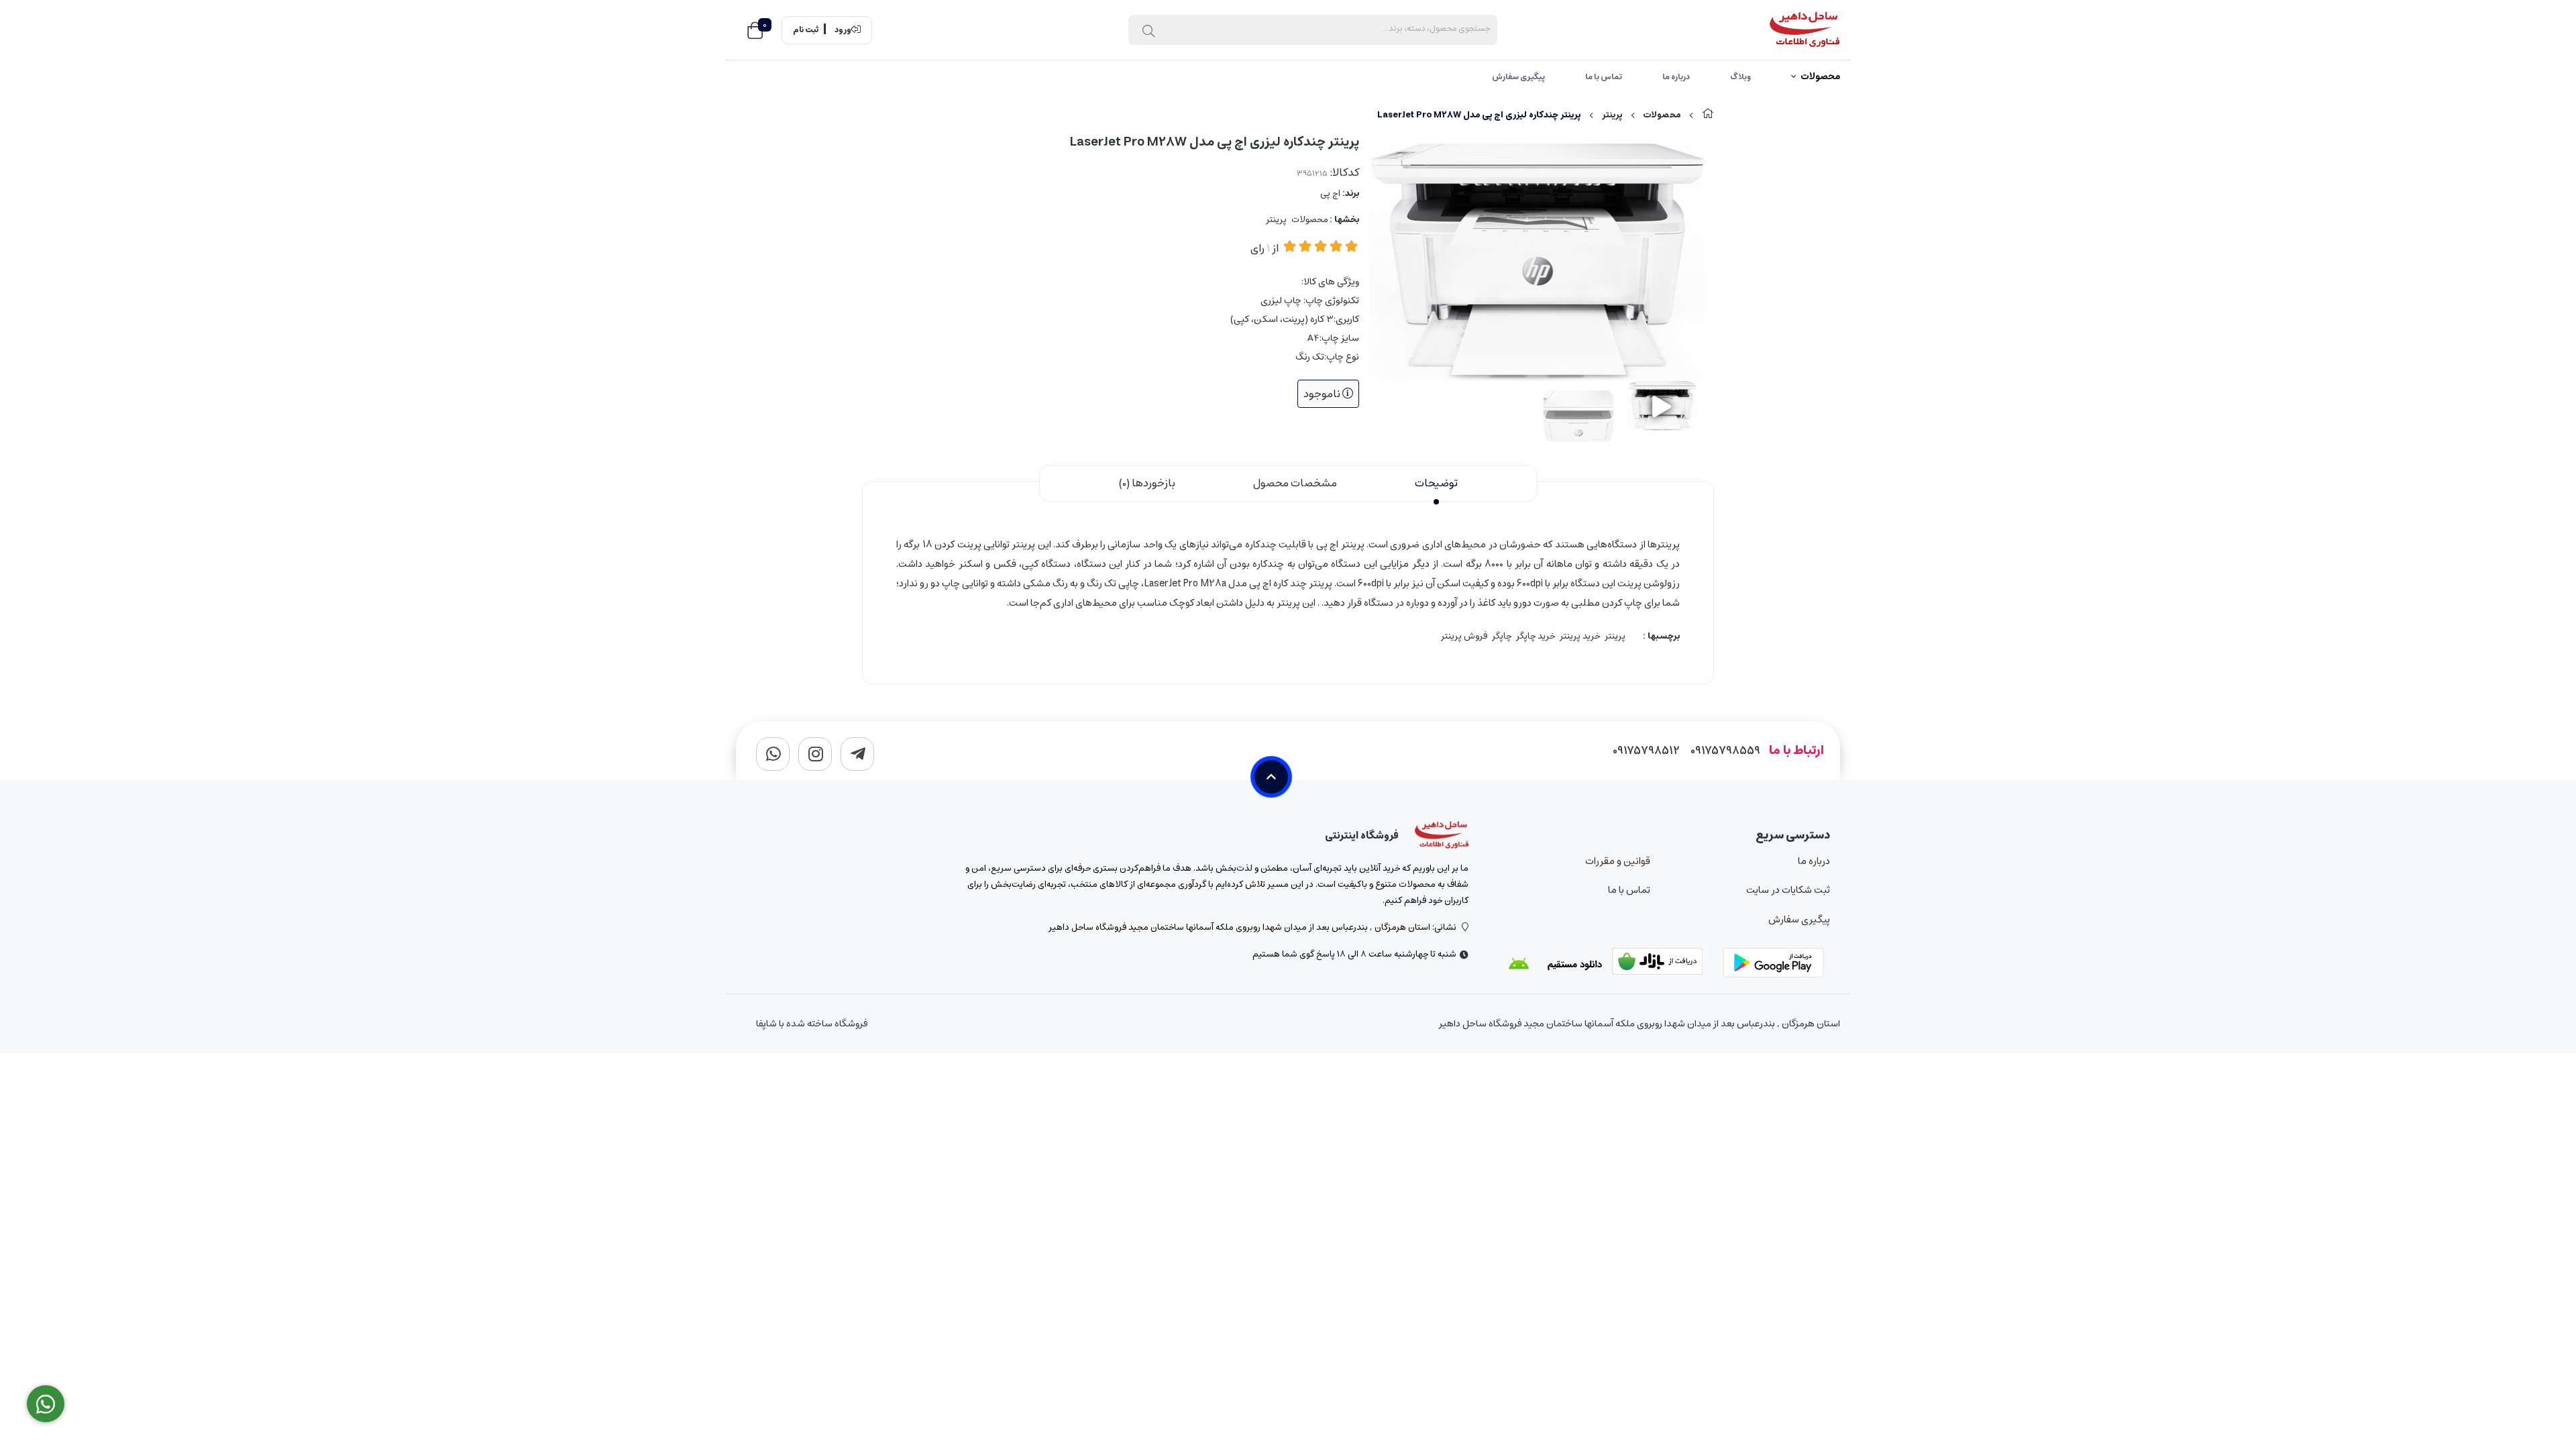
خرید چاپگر (1536, 636)
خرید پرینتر (1580, 636)
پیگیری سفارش (1518, 77)
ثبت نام (806, 30)
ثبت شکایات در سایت (1788, 890)
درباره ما (1676, 77)
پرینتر (1612, 115)
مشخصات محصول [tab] (1295, 483)
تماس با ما (1604, 77)
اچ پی (1330, 194)
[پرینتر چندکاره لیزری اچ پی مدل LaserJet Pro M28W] (1442, 835)
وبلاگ (1740, 77)
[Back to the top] (1271, 777)
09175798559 (1725, 751)
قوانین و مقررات (1617, 861)
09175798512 (1646, 751)
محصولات (1820, 77)
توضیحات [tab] (1436, 483)
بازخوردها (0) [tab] (1147, 483)
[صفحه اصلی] (1708, 115)
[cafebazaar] (1666, 964)
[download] (1555, 964)
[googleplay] (1776, 964)
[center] (1148, 30)
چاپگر (1502, 636)
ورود (843, 30)
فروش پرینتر (1464, 636)
